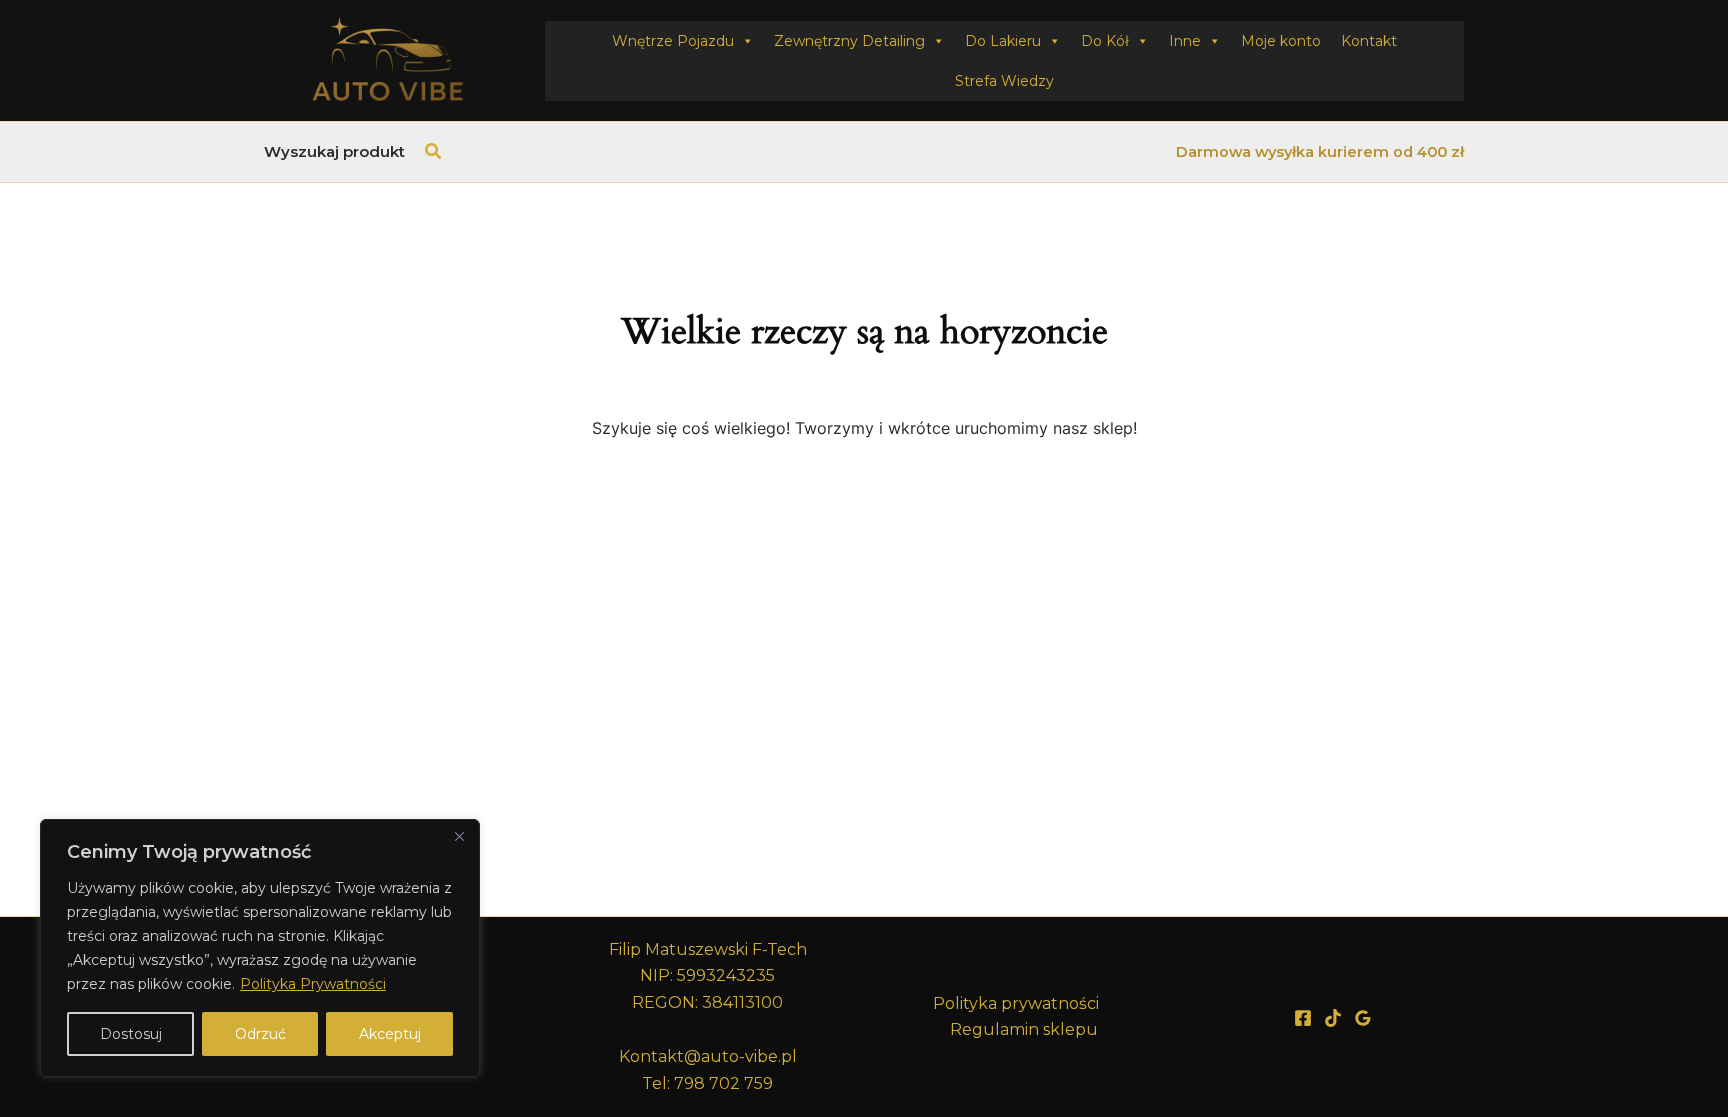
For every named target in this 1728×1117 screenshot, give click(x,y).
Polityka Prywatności (313, 984)
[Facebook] (1303, 1018)
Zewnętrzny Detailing (849, 41)
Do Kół (1105, 41)
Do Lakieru (1003, 41)
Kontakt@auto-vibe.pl (708, 1056)
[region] (260, 948)
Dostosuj (131, 1034)
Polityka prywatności (1016, 1003)
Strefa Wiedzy (1004, 81)
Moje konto (1281, 41)
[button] (434, 152)
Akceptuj (390, 1034)
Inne (1185, 41)
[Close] (459, 836)
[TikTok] (1333, 1018)
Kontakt (1369, 41)
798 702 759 (723, 1083)
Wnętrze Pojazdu (673, 41)
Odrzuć (260, 1034)
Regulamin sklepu (1024, 1029)
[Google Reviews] (1363, 1018)
